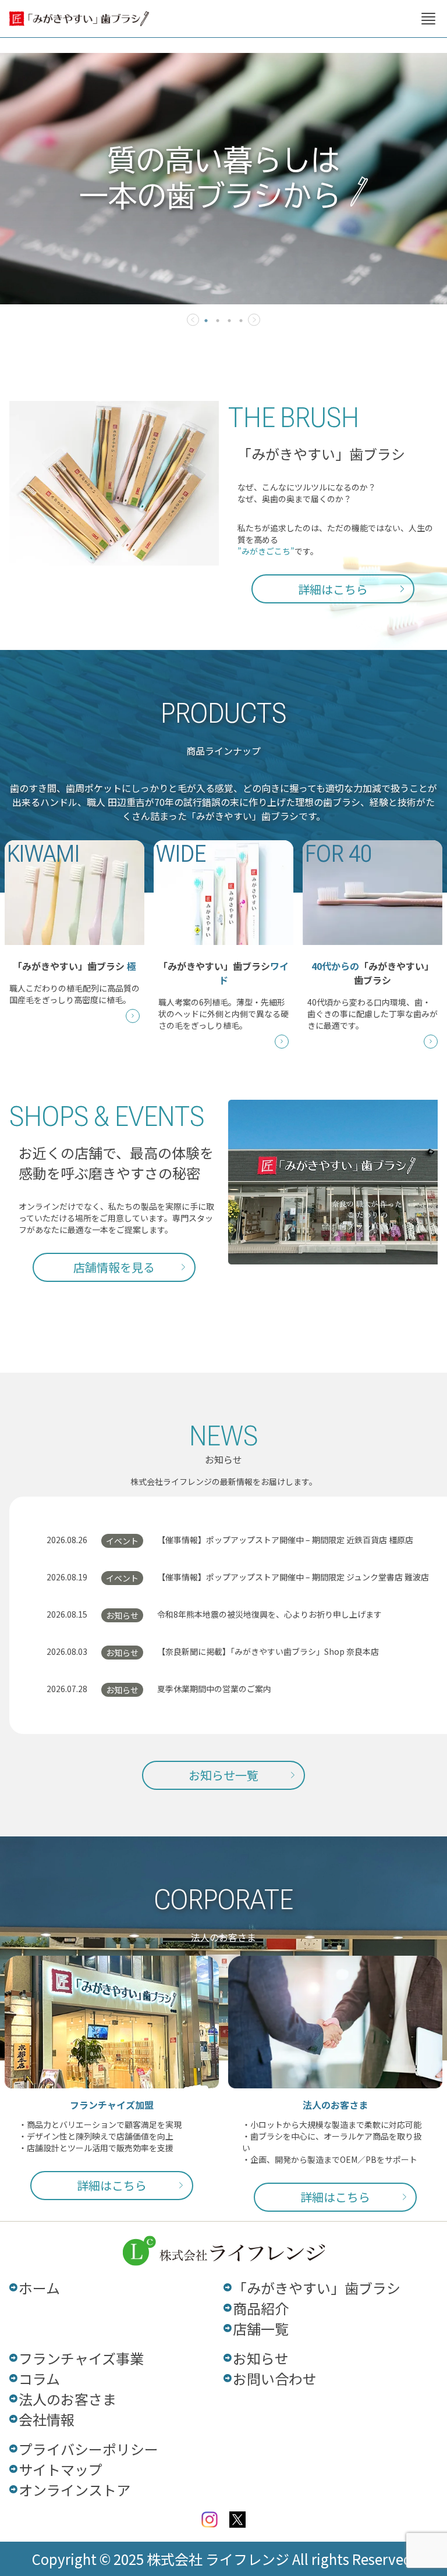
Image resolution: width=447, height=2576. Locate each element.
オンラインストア (74, 2490)
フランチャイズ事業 (81, 2358)
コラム (39, 2378)
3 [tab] (229, 321)
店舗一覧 (261, 2328)
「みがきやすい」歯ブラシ (317, 2288)
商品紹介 (261, 2308)
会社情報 (47, 2419)
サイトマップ (61, 2469)
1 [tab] (206, 321)
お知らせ (261, 2358)
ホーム (39, 2288)
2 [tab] (218, 321)
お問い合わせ (275, 2378)
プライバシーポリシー (88, 2449)
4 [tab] (241, 321)
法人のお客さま (68, 2399)
